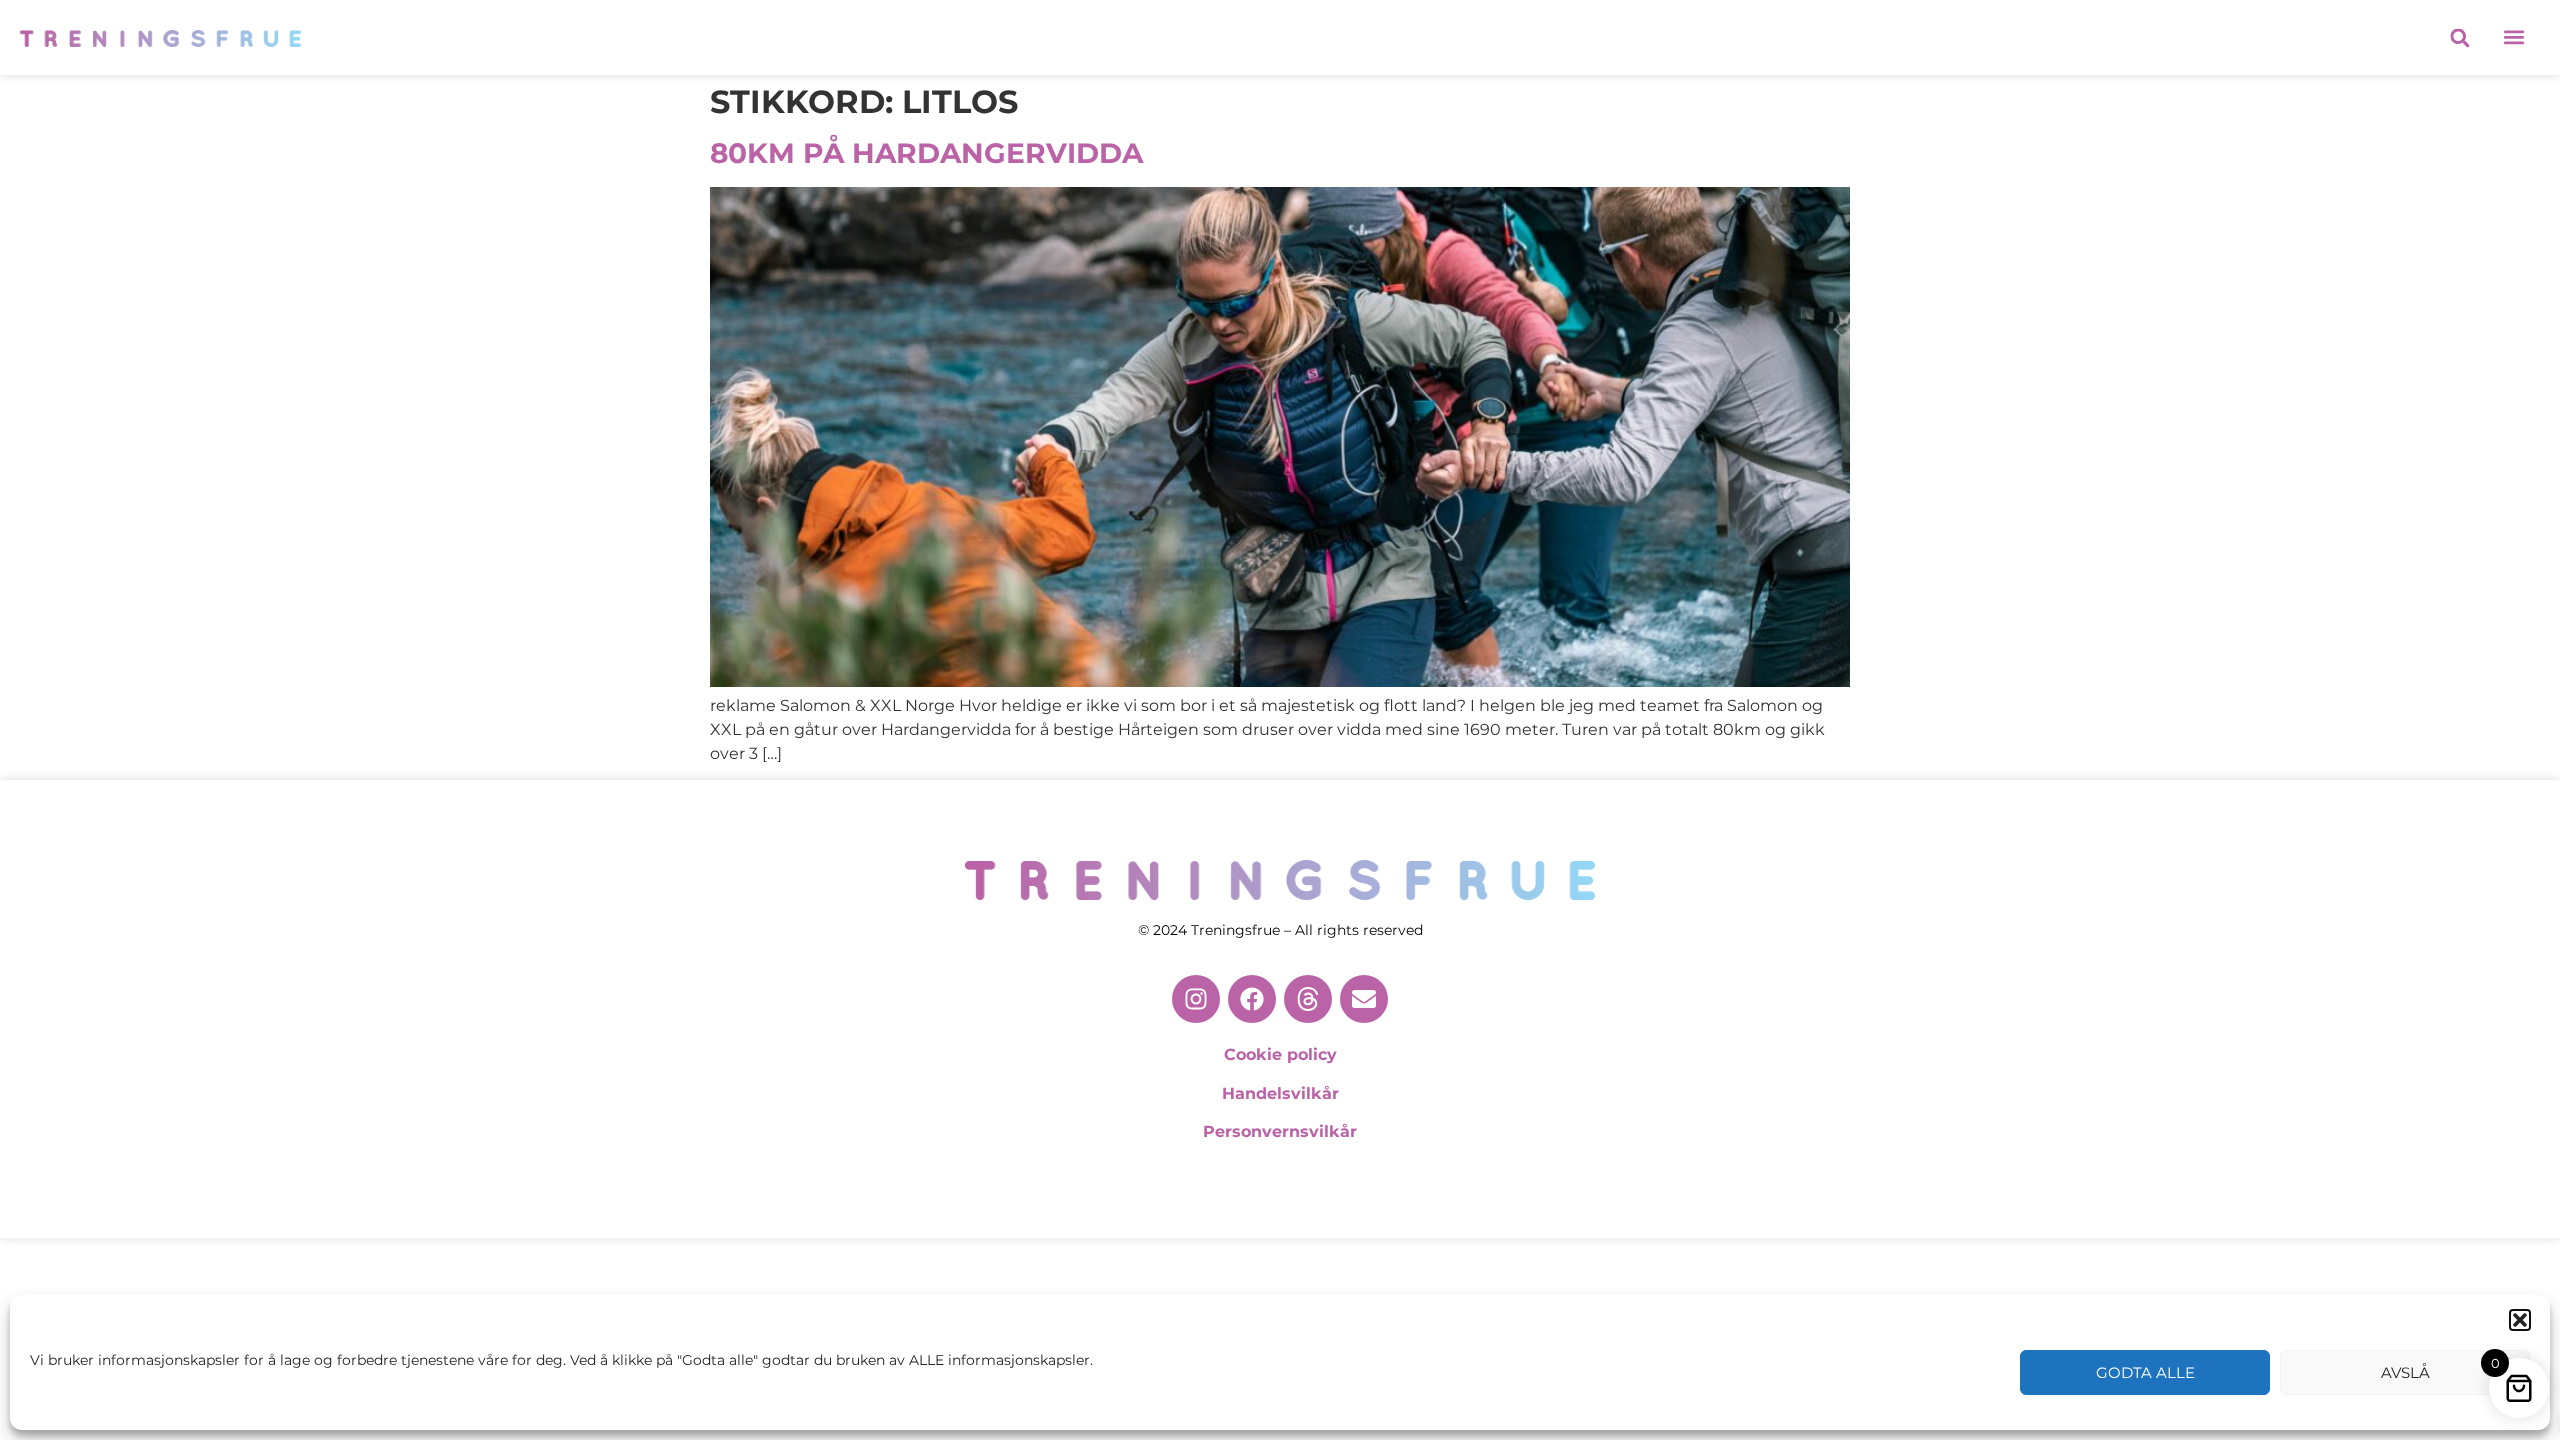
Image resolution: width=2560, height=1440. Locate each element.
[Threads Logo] (1308, 999)
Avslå (2405, 1372)
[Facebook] (1252, 999)
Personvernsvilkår (1280, 1131)
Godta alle (2145, 1372)
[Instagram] (1196, 999)
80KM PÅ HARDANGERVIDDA (926, 153)
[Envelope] (1364, 999)
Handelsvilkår (1280, 1093)
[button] (2520, 1320)
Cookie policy (1280, 1054)
